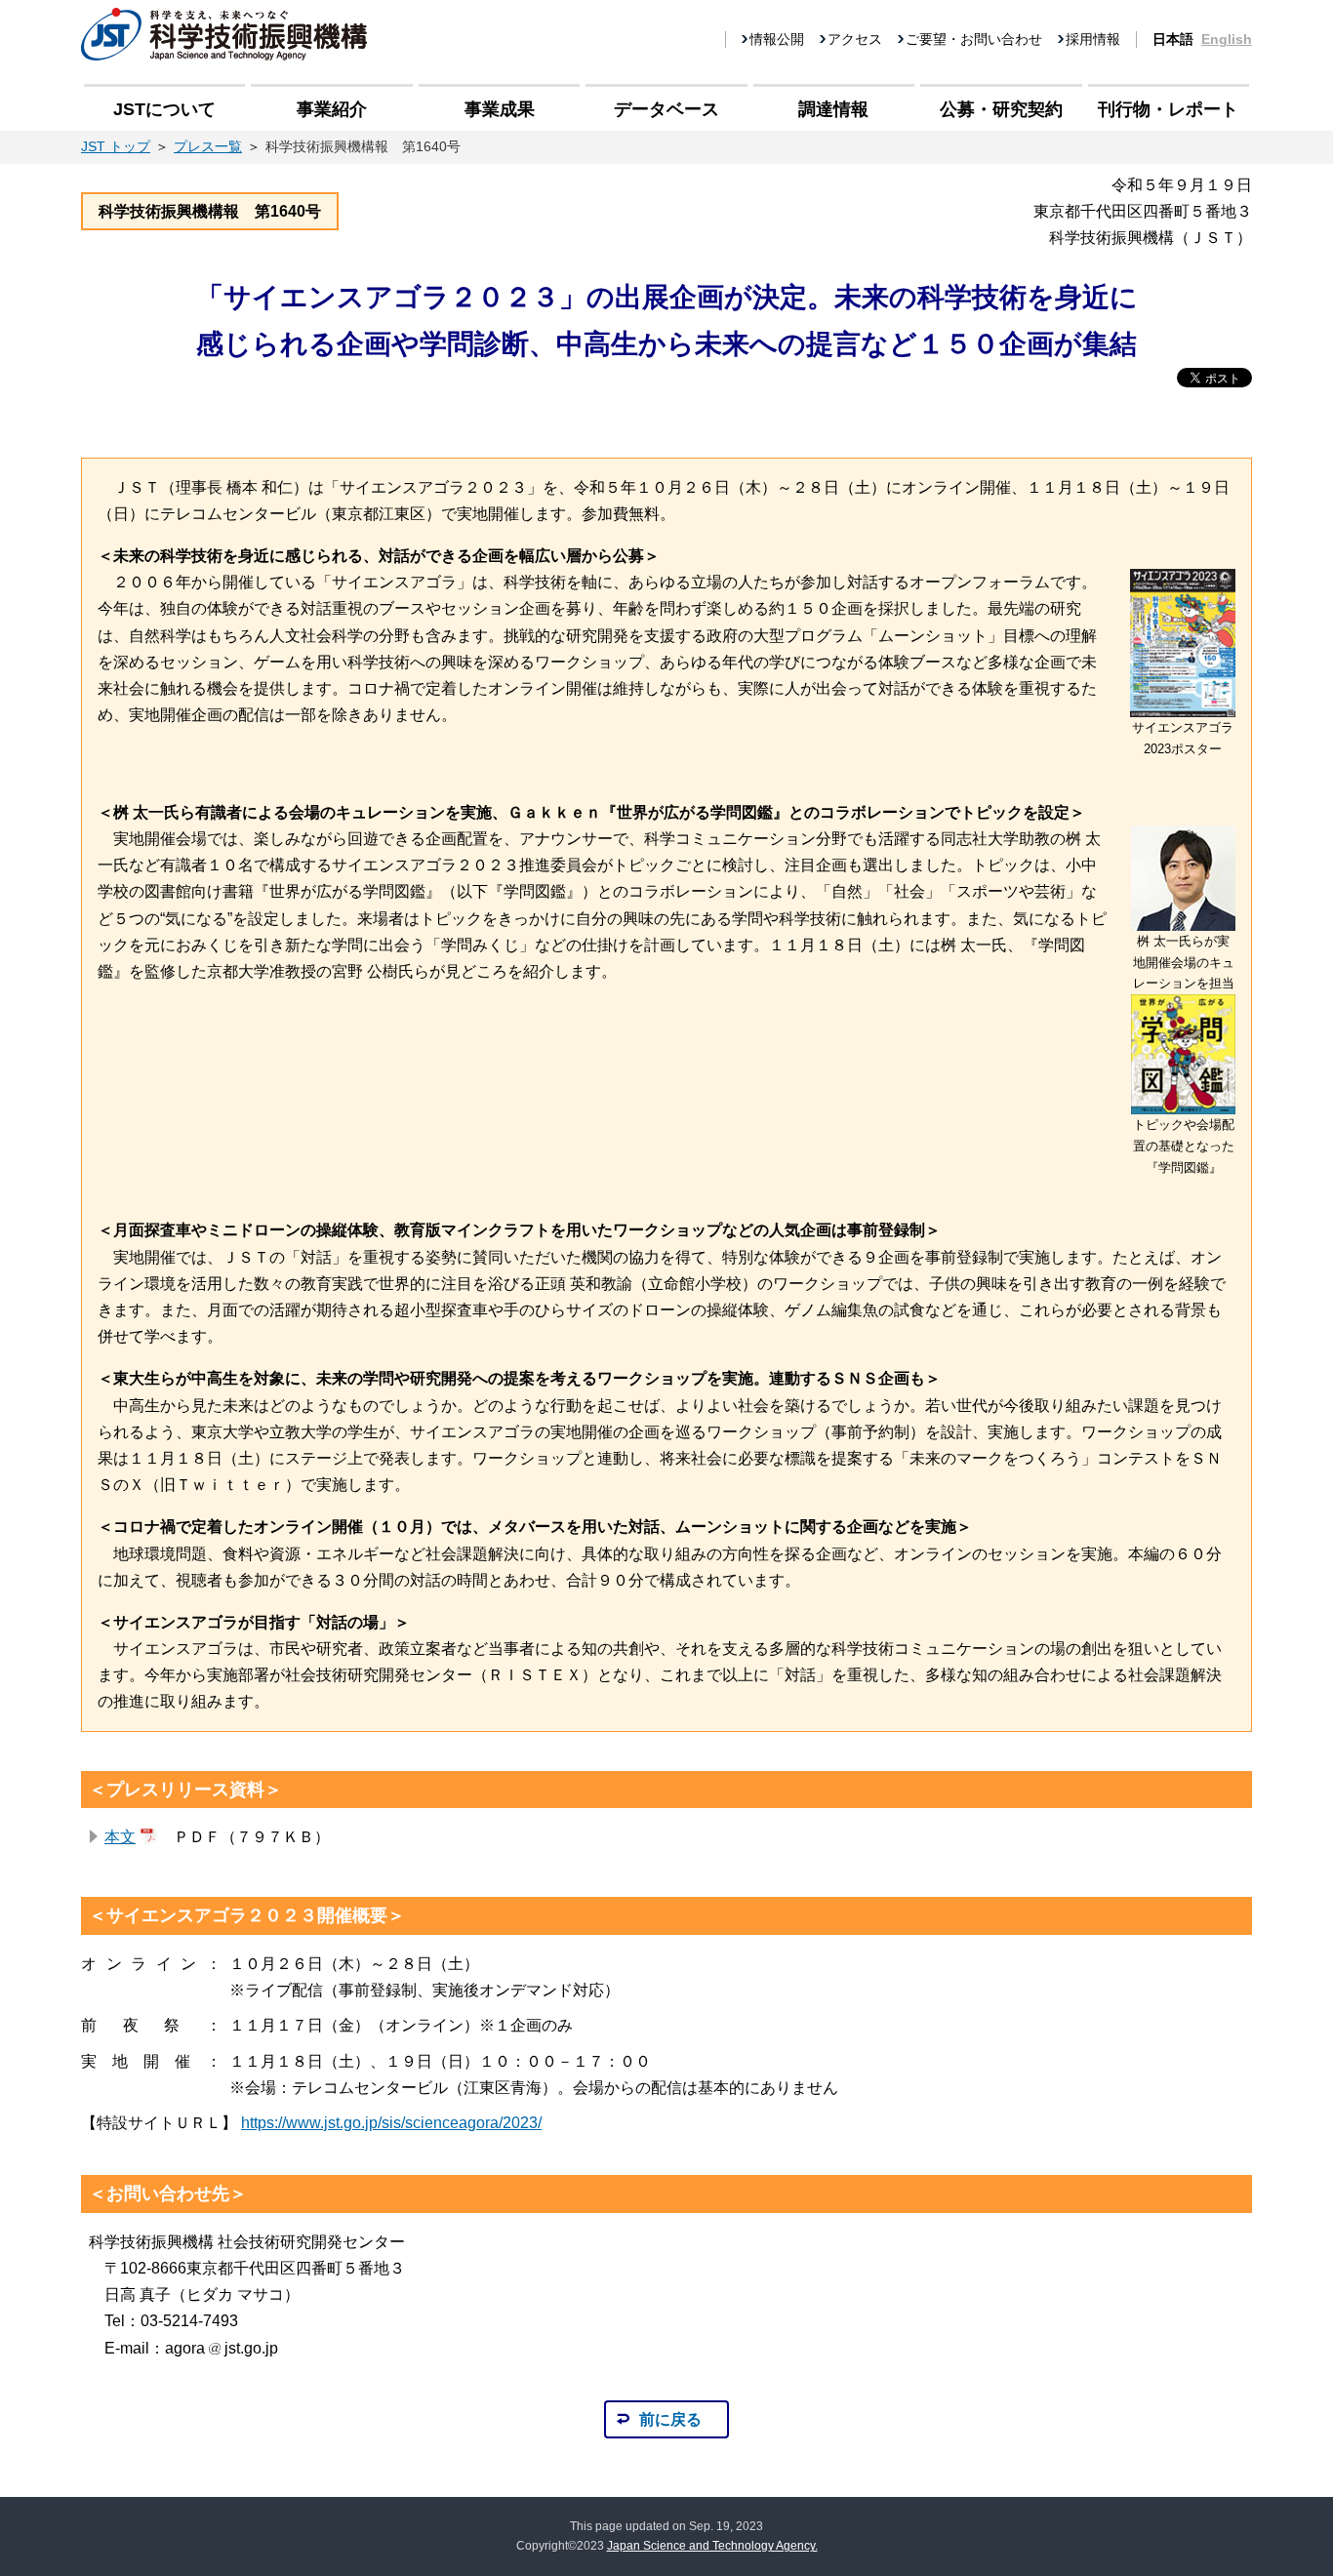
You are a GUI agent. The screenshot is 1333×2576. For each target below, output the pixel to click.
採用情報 (1093, 39)
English (1227, 39)
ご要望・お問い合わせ (974, 39)
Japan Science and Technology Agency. (712, 2546)
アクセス (855, 39)
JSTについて (164, 109)
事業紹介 (332, 109)
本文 (120, 1837)
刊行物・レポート (1168, 109)
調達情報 (833, 109)
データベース (666, 109)
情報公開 (777, 39)
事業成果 (500, 109)
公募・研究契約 (1001, 109)
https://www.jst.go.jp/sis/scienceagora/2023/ (391, 2123)
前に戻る (670, 2419)
